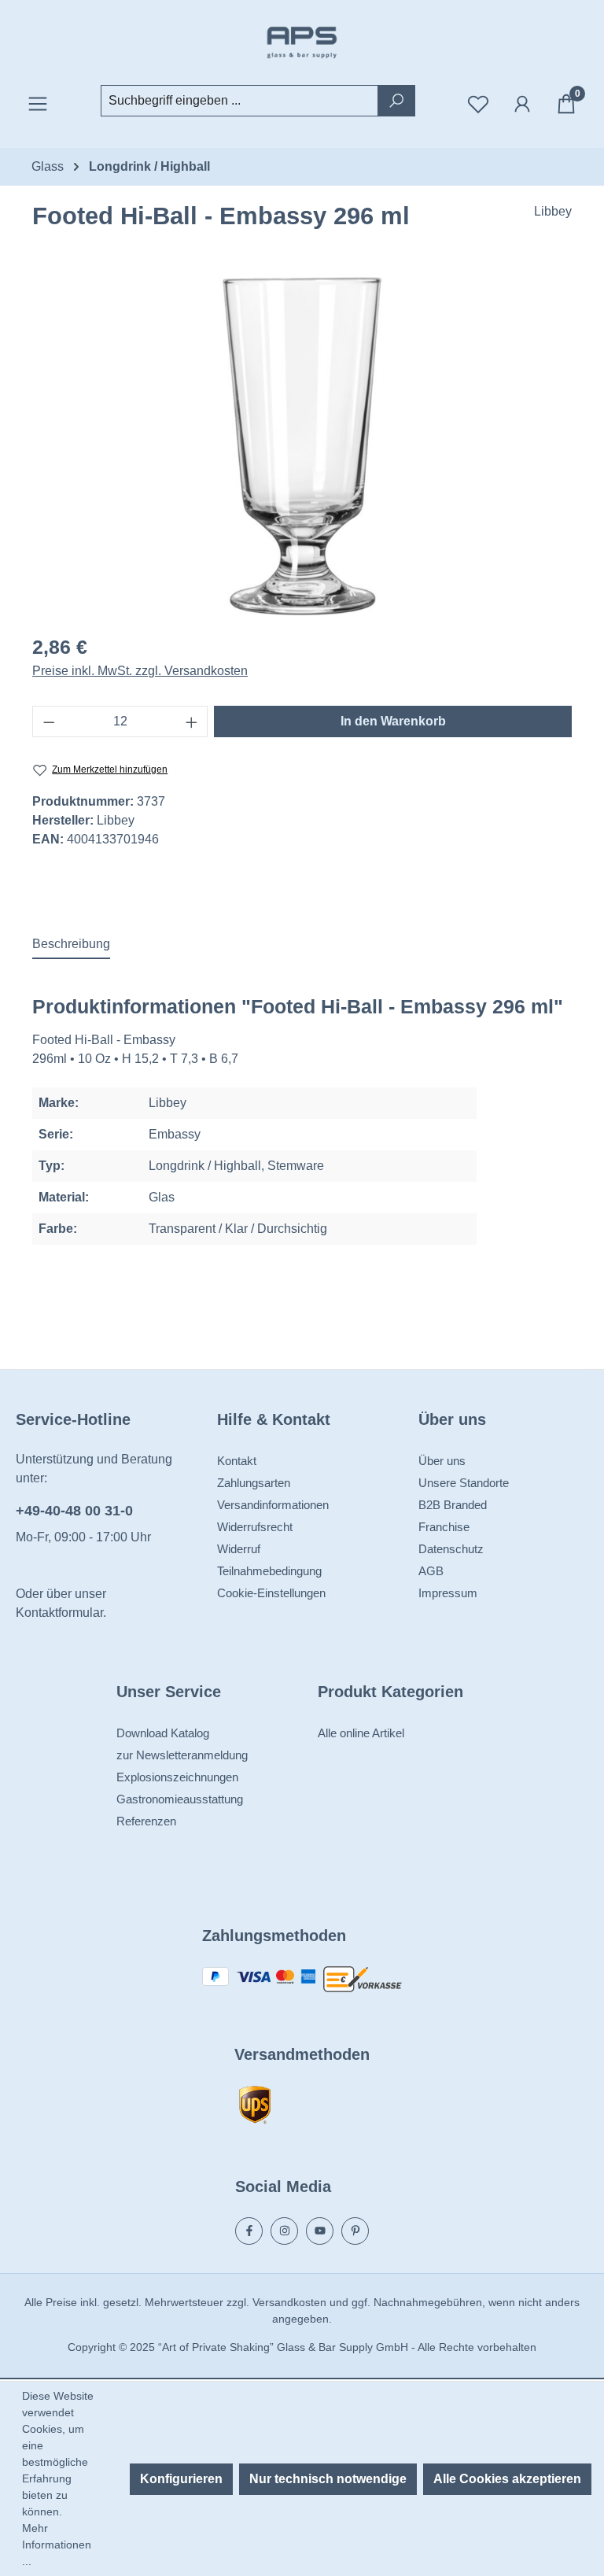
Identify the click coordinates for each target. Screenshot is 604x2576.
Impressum (448, 1593)
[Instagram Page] (284, 2231)
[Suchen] (396, 101)
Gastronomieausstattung (180, 1799)
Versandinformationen (273, 1505)
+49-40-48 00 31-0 (74, 1511)
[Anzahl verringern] (49, 722)
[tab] (71, 945)
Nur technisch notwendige (328, 2479)
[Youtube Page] (320, 2231)
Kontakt (237, 1461)
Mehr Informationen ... (57, 2545)
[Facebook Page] (249, 2231)
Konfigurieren (181, 2479)
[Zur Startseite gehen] (302, 42)
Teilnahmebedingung (269, 1571)
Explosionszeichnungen (177, 1777)
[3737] (302, 446)
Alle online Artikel (361, 1733)
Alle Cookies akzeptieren (507, 2479)
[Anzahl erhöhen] (192, 722)
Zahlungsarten (254, 1483)
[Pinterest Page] (355, 2231)
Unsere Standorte (464, 1483)
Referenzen (146, 1821)
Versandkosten (289, 2302)
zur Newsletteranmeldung (182, 1755)
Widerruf (239, 1549)
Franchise (444, 1527)
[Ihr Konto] (522, 104)
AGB (431, 1571)
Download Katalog (163, 1733)
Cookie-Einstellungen (271, 1593)
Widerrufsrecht (255, 1527)
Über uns (442, 1461)
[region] (302, 446)
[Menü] (38, 104)
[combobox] (239, 101)
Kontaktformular (59, 1613)
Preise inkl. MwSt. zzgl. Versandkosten (140, 671)
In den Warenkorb (393, 721)
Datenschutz (451, 1549)
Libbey (553, 211)
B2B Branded (453, 1505)
